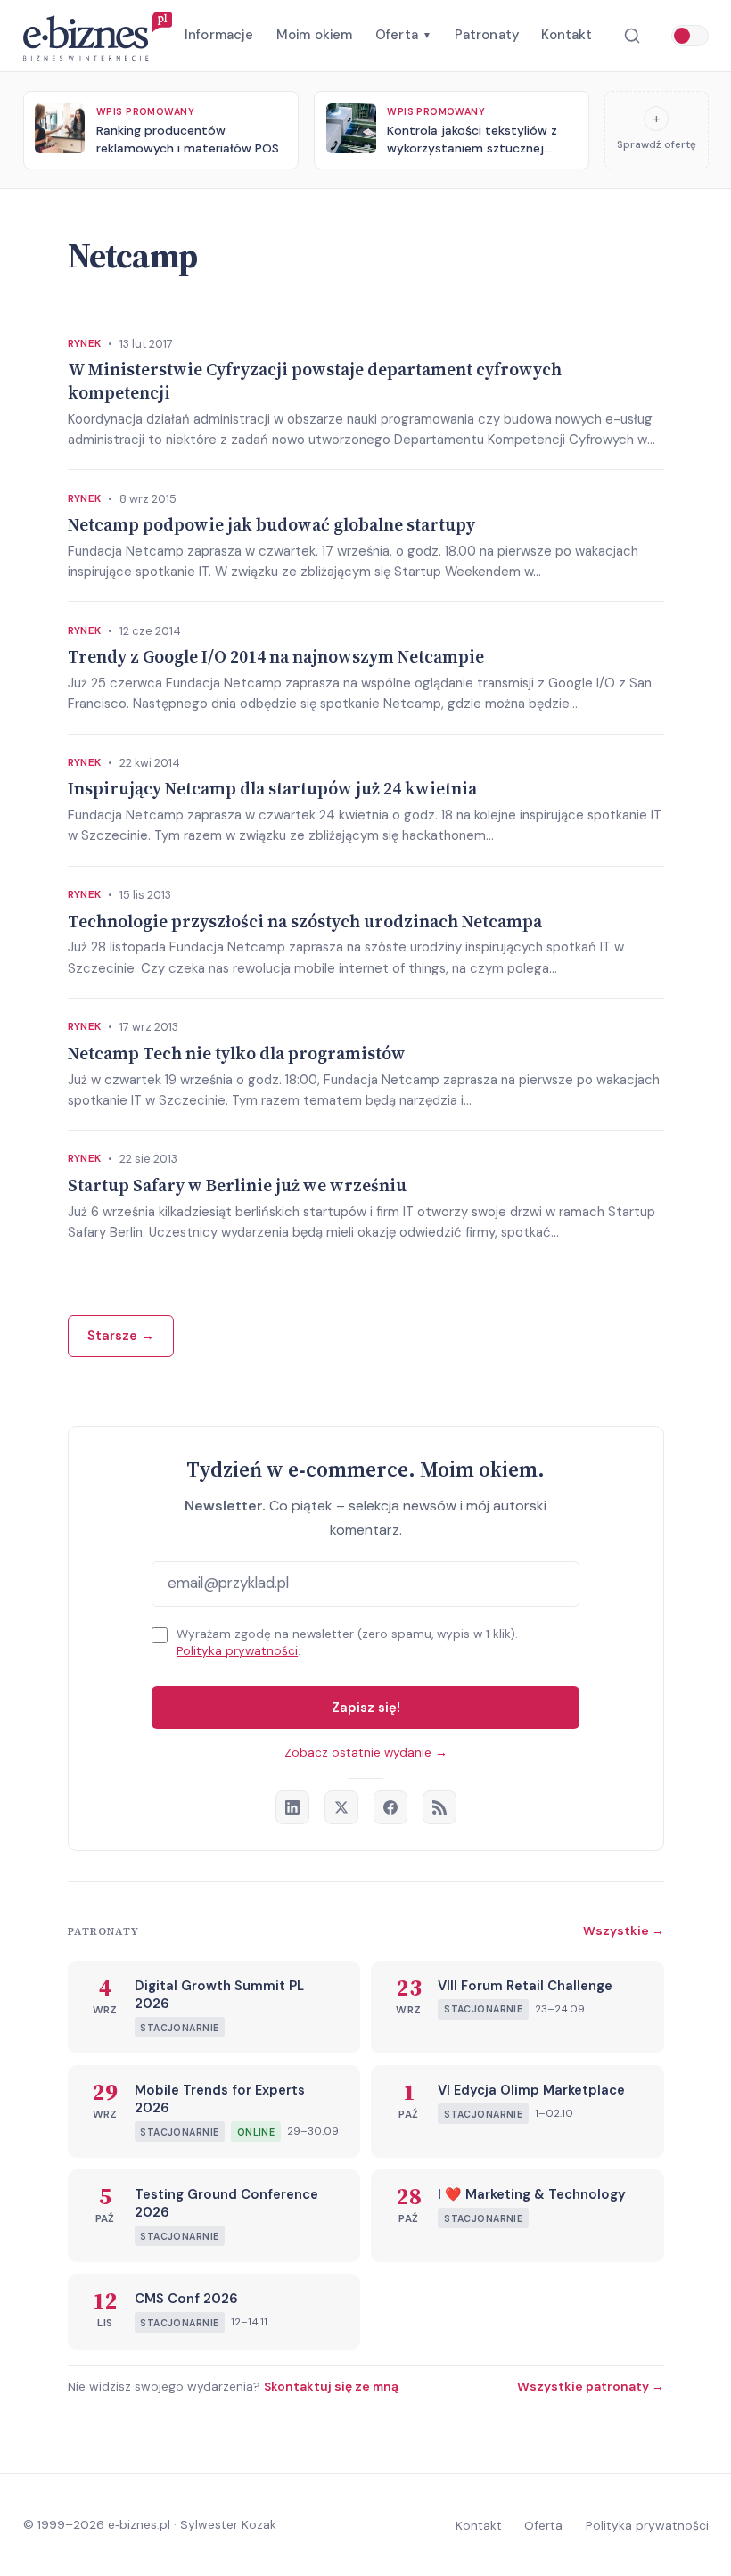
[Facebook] (390, 1807)
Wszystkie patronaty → (591, 2386)
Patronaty (487, 35)
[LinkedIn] (292, 1807)
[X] (341, 1807)
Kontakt (567, 35)
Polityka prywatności (237, 1651)
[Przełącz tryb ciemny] (690, 36)
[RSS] (439, 1807)
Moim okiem (315, 35)
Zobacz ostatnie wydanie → (366, 1753)
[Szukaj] (632, 36)
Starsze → (121, 1336)
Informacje (219, 35)
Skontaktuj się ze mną (331, 2386)
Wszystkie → (624, 1930)
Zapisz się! (366, 1708)
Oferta (403, 35)
